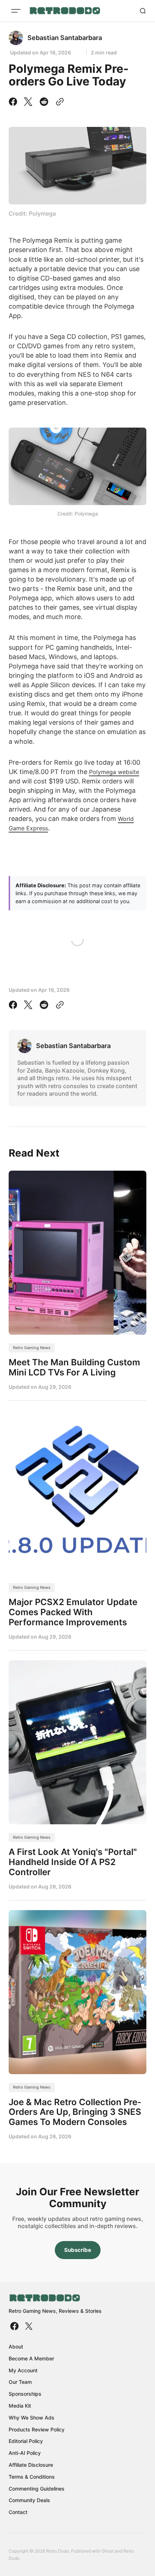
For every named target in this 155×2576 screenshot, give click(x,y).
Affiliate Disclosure (31, 2465)
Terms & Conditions (32, 2477)
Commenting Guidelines (37, 2489)
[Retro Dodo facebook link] (15, 2326)
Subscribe (78, 2250)
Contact (18, 2512)
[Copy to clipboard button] (58, 102)
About (16, 2347)
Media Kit (20, 2406)
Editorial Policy (26, 2441)
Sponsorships (25, 2394)
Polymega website (114, 772)
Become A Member (31, 2358)
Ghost (108, 2551)
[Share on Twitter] (28, 102)
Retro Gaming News (32, 1348)
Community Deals (29, 2500)
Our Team (20, 2382)
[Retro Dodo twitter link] (28, 2326)
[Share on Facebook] (14, 102)
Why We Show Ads (32, 2418)
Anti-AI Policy (25, 2453)
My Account (23, 2370)
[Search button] (143, 11)
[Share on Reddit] (44, 102)
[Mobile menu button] (16, 11)
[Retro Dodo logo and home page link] (65, 11)
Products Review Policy (37, 2429)
